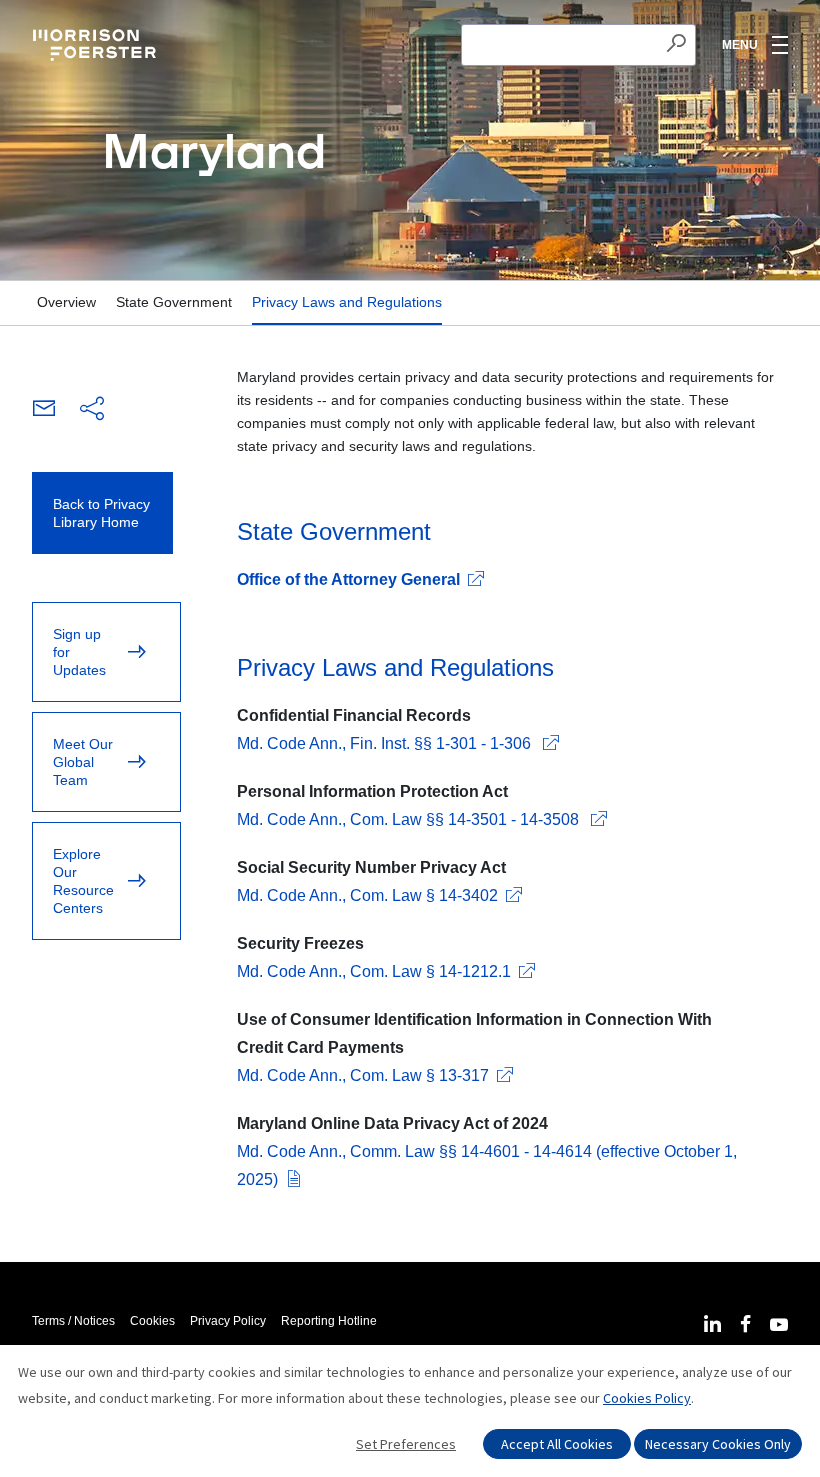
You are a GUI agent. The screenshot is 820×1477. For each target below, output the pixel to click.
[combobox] (578, 45)
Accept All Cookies (557, 1444)
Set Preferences (406, 1444)
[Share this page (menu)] (92, 410)
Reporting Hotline (329, 1321)
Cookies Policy (647, 1398)
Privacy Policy (228, 1321)
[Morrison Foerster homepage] (97, 45)
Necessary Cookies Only (718, 1444)
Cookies (152, 1321)
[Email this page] (44, 411)
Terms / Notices (73, 1321)
